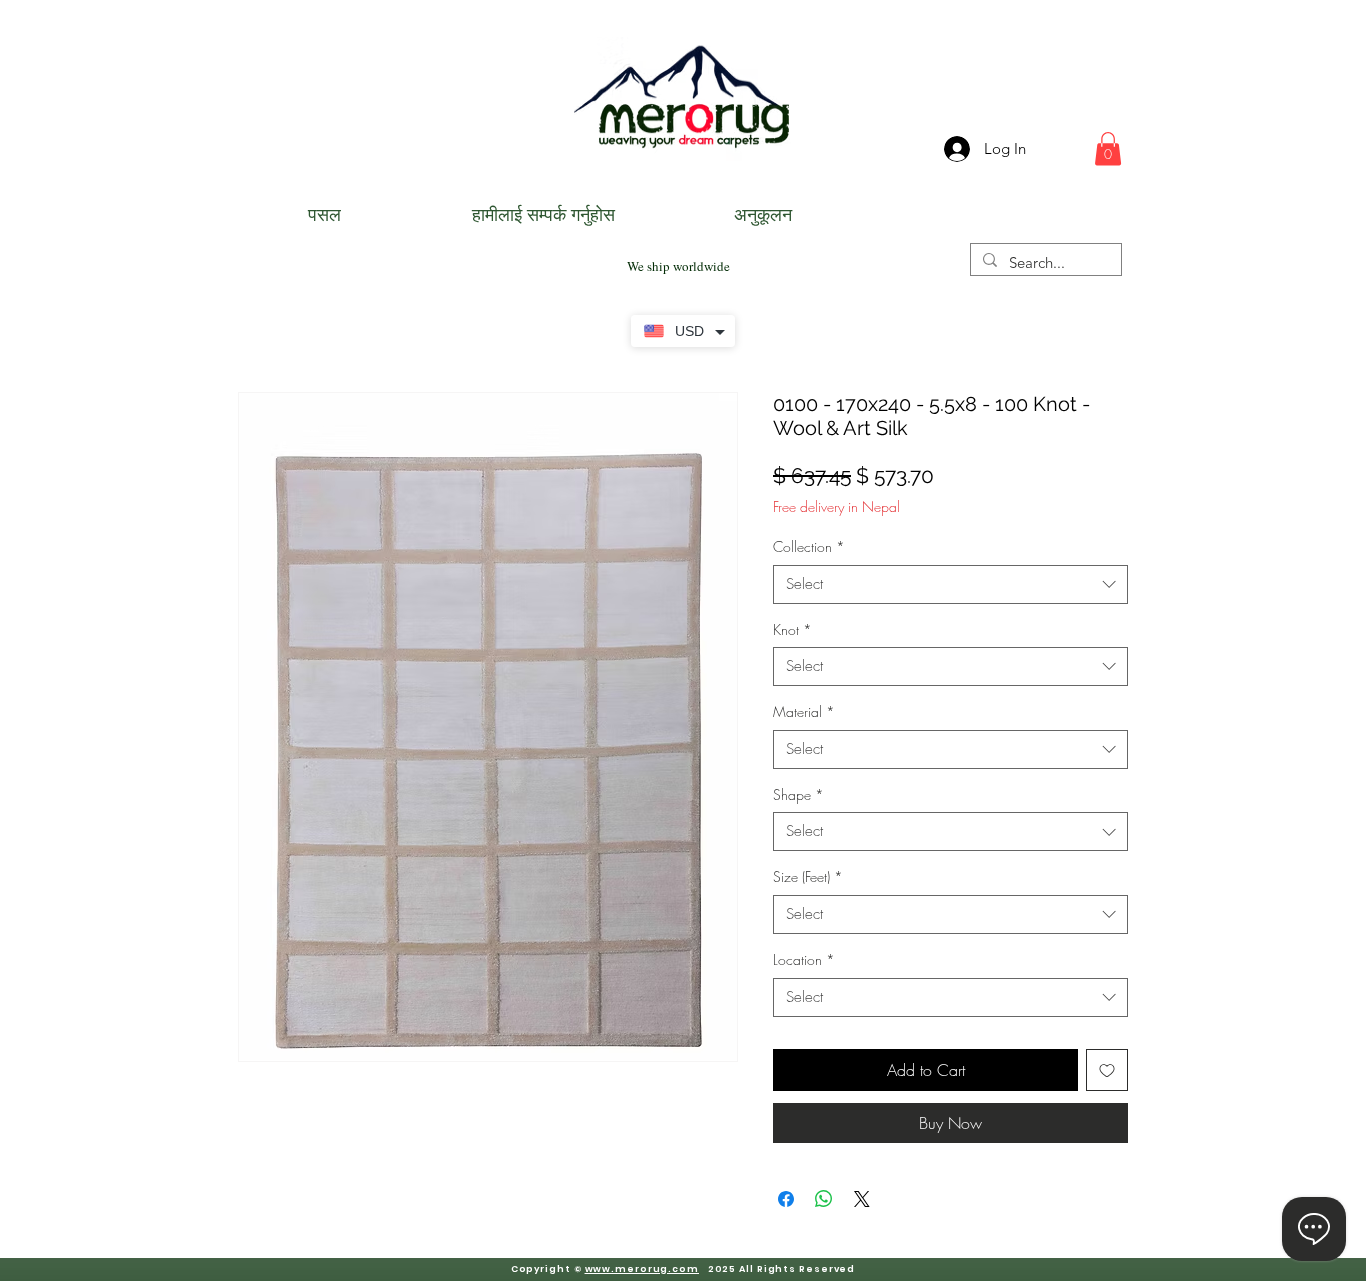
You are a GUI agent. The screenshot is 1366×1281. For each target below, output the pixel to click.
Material (804, 711)
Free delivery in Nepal (836, 506)
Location (804, 959)
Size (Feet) (808, 876)
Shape (798, 794)
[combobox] (950, 584)
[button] (1108, 148)
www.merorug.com (642, 1269)
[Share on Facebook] (786, 1199)
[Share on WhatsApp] (824, 1199)
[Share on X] (862, 1199)
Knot (792, 629)
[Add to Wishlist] (1107, 1070)
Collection (809, 546)
